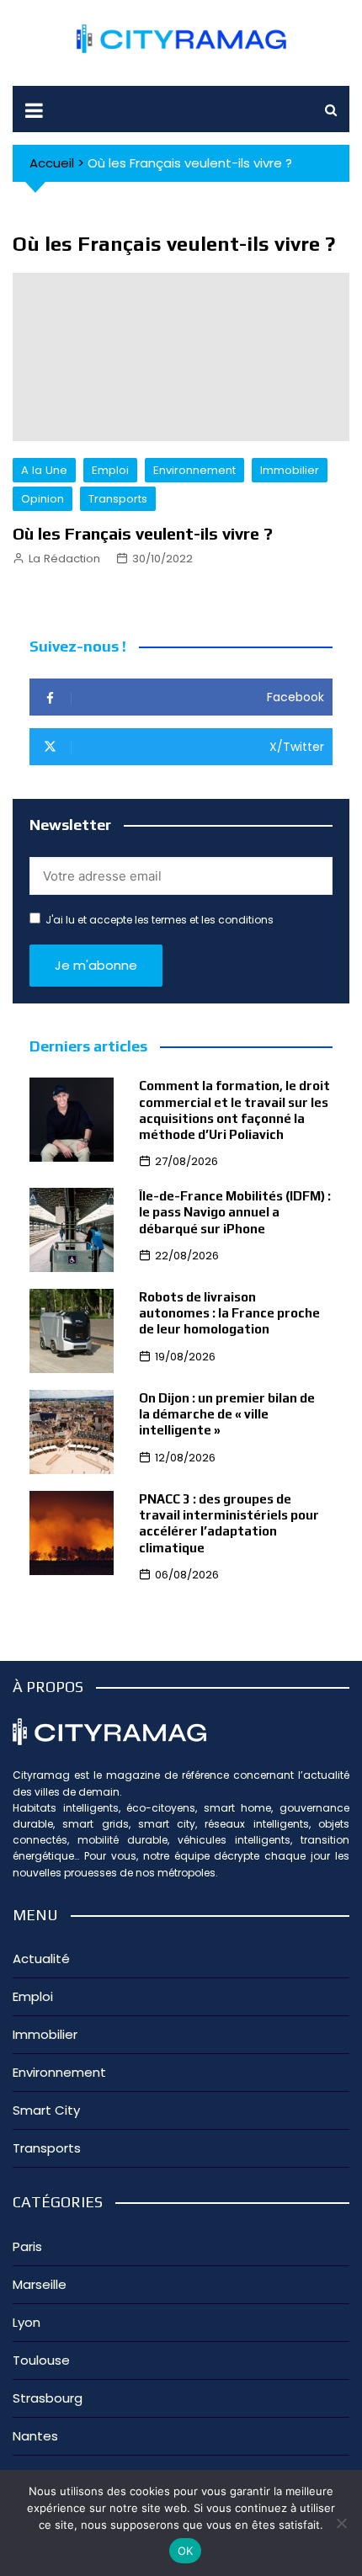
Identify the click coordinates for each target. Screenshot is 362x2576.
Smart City (46, 2110)
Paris (27, 2246)
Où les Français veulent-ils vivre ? (143, 533)
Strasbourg (48, 2398)
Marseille (40, 2284)
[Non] (341, 2523)
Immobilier (290, 470)
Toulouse (41, 2360)
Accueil (52, 163)
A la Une (44, 470)
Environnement (194, 470)
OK (186, 2551)
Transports (118, 499)
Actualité (41, 1959)
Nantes (35, 2436)
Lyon (27, 2322)
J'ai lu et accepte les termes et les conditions (160, 920)
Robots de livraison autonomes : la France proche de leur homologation (229, 1313)
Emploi (110, 470)
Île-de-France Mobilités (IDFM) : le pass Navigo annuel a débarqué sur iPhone (235, 1212)
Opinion (43, 499)
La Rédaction (64, 559)
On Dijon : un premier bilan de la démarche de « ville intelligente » (227, 1414)
